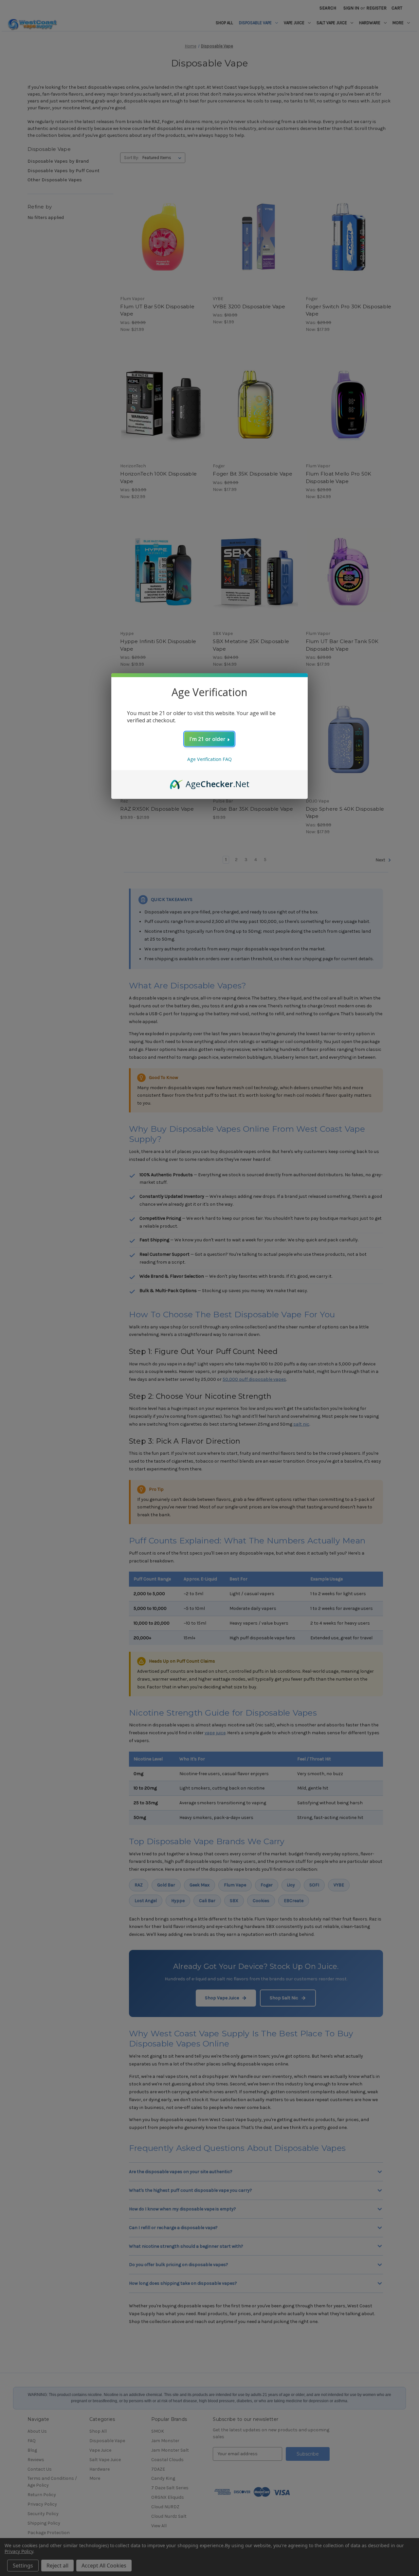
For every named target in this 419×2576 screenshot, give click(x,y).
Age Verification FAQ (209, 759)
